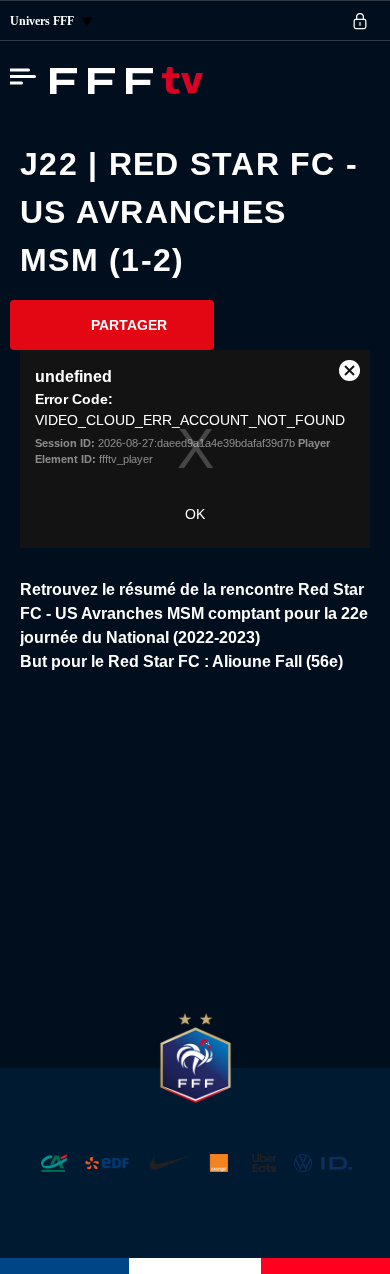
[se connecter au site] (360, 21)
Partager (129, 325)
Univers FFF (43, 21)
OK (195, 514)
